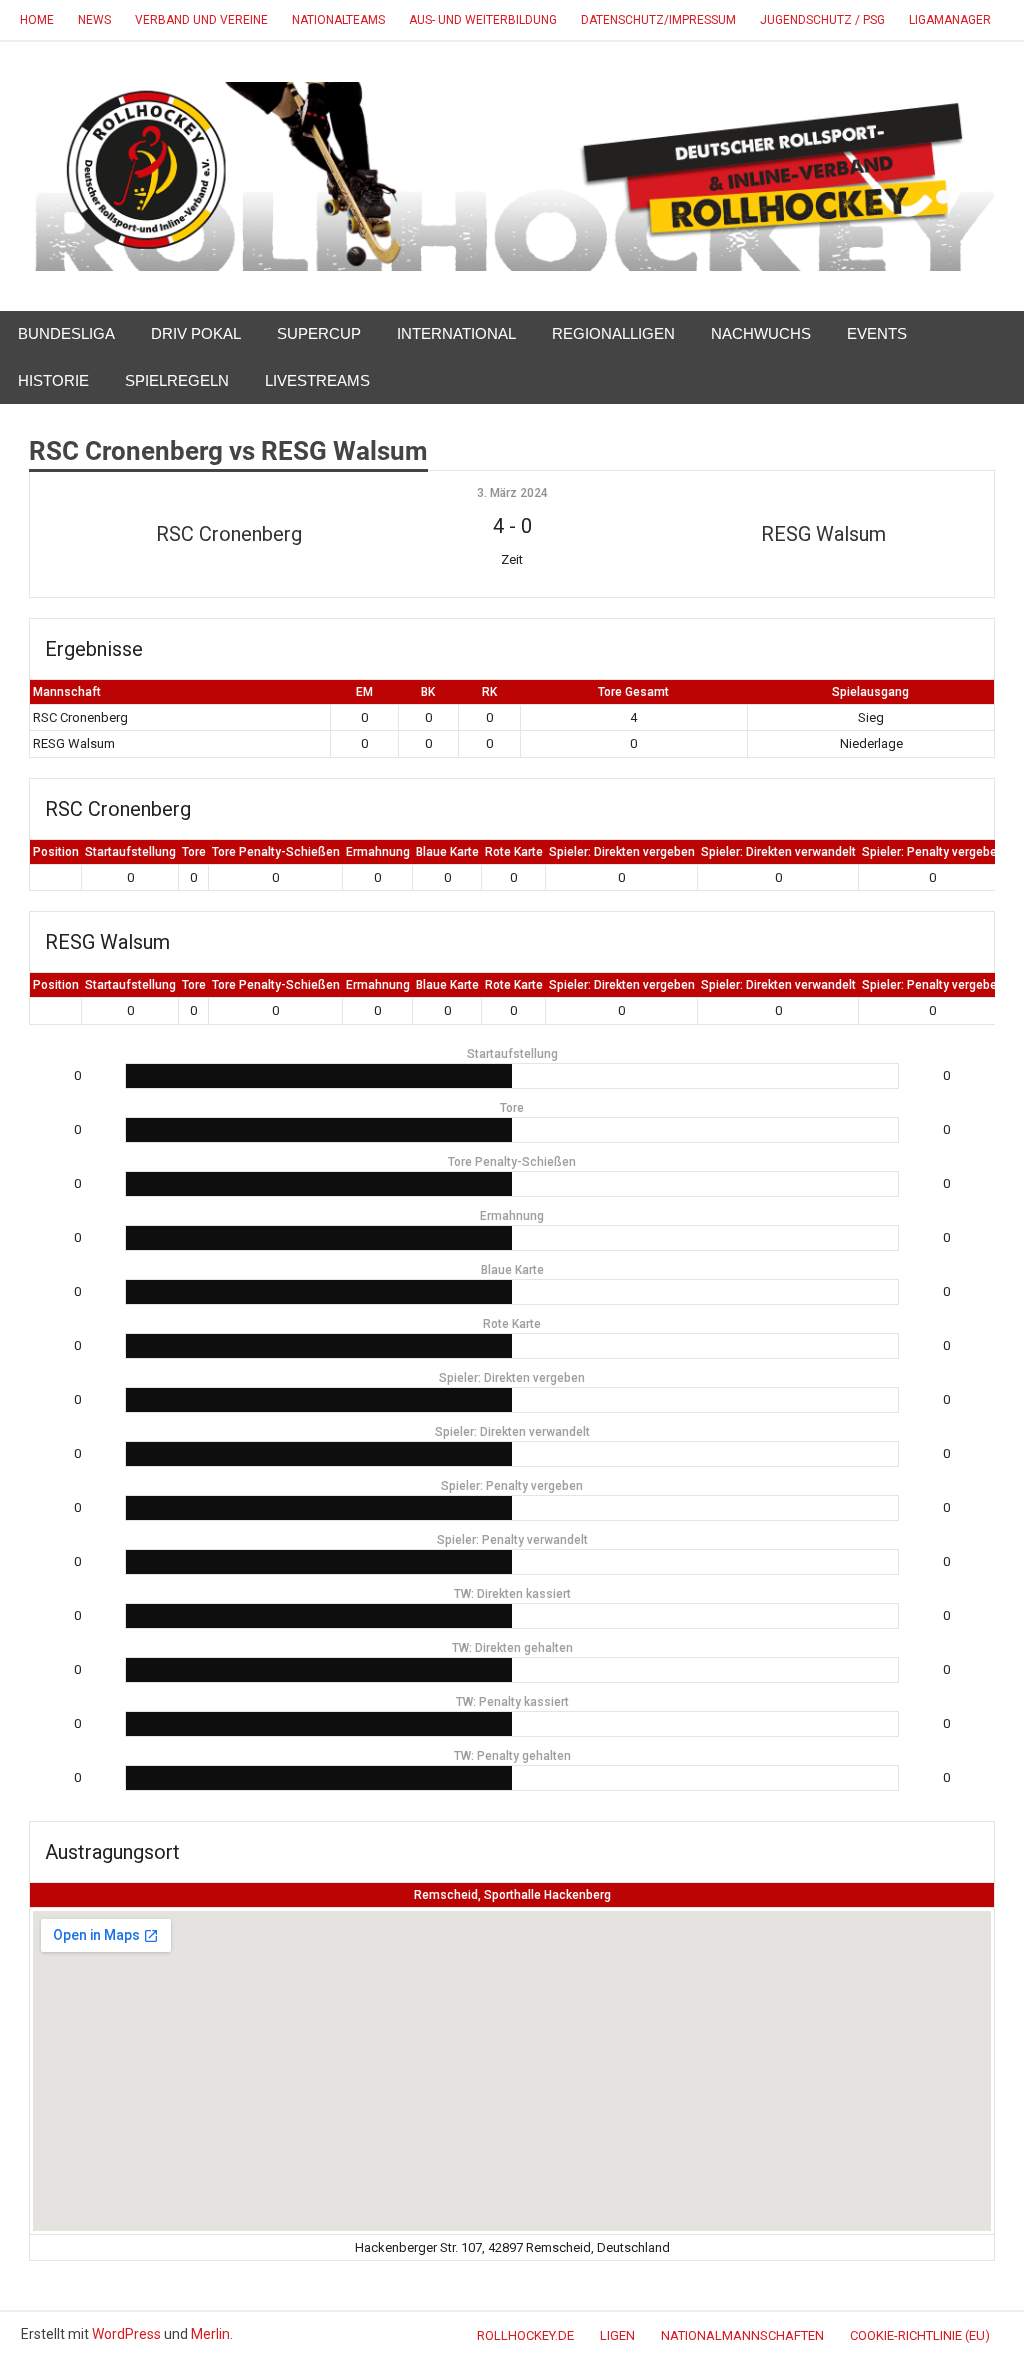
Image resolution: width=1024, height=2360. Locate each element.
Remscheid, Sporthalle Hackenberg (512, 1895)
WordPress (126, 2334)
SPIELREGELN (177, 380)
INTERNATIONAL (456, 333)
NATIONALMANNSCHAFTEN (742, 2335)
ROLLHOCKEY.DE (525, 2335)
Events (877, 333)
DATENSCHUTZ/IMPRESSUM (658, 20)
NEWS (94, 20)
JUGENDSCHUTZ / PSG (822, 20)
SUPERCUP (319, 333)
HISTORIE (53, 380)
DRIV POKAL (196, 333)
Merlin (210, 2334)
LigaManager (950, 20)
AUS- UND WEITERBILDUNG (483, 20)
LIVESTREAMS (317, 380)
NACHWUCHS (761, 333)
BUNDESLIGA (66, 333)
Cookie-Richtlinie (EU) (920, 2335)
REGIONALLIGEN (613, 333)
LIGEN (617, 2335)
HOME (37, 20)
